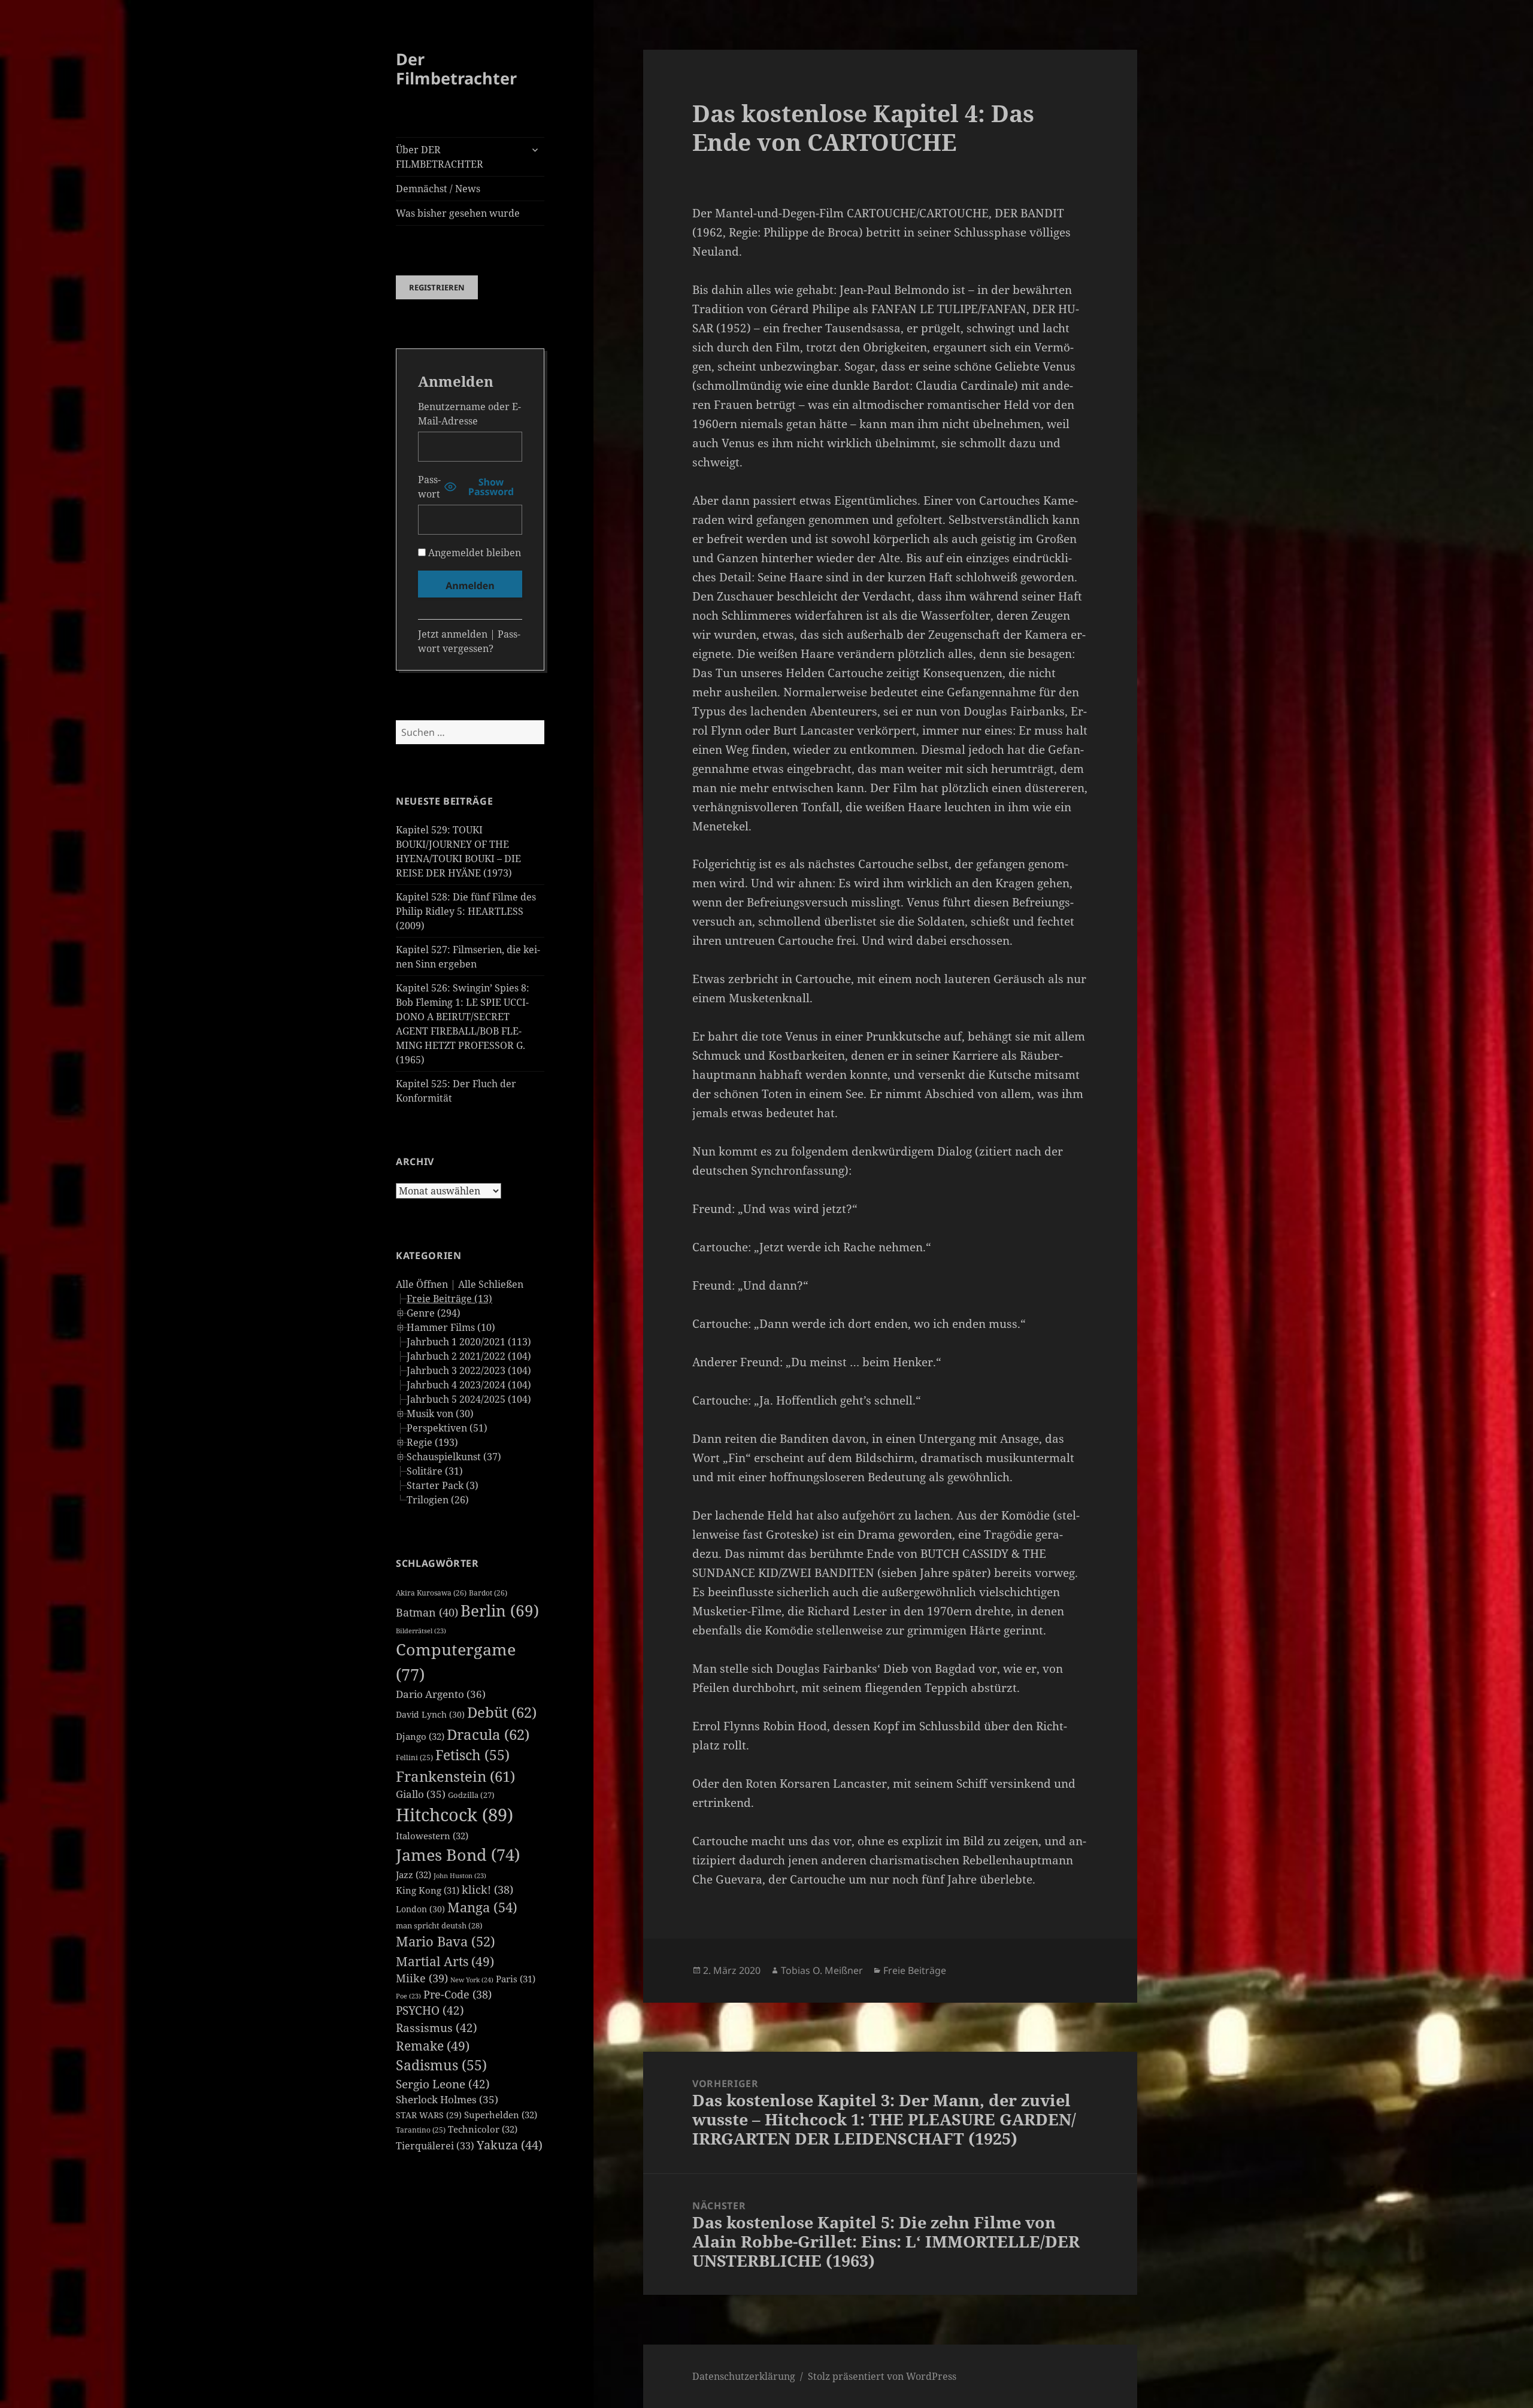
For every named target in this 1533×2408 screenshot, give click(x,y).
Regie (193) (432, 1442)
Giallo (421, 1794)
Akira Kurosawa (431, 1593)
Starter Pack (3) (443, 1485)
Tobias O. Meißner (822, 1970)
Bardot (488, 1593)
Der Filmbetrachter (456, 69)
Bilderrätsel (421, 1631)
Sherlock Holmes (447, 2099)
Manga (482, 1907)
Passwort (429, 487)
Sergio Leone (443, 2084)
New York (472, 1980)
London (420, 1909)
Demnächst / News (438, 189)
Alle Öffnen (422, 1284)
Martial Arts (445, 1961)
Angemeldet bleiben (473, 553)
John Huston (460, 1876)
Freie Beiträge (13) (449, 1299)
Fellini (414, 1758)
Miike (422, 1978)
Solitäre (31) (435, 1471)
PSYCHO (430, 2010)
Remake (433, 2045)
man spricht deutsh (439, 1925)
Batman (427, 1612)
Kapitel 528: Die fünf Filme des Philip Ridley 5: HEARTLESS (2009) (466, 911)
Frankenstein (455, 1776)
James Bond (458, 1854)
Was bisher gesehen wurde (458, 213)
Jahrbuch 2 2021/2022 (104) (469, 1356)
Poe (408, 1996)
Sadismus (441, 2065)
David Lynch (430, 1714)
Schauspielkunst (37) (454, 1457)
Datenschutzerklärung (744, 2376)
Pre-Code (458, 1994)
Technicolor (483, 2129)
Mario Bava (446, 1941)
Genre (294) (434, 1313)
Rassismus (437, 2028)
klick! (487, 1890)
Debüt (502, 1712)
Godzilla (471, 1795)
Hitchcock (455, 1815)
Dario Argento (441, 1694)
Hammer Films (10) (451, 1327)
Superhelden (501, 2115)
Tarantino (421, 2130)
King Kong (428, 1890)
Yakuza (510, 2145)
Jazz (413, 1875)
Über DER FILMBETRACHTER (440, 157)
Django (420, 1736)
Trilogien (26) (438, 1500)
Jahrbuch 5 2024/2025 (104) (469, 1399)
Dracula (488, 1734)
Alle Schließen (491, 1284)
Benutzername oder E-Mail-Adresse (469, 414)
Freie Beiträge (915, 1970)
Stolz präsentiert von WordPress (882, 2376)
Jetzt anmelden (453, 634)
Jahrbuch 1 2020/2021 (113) (469, 1342)
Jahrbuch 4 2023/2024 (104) (469, 1385)
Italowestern (432, 1836)
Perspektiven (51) (447, 1428)
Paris (516, 1979)
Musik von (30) (440, 1414)
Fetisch (472, 1755)
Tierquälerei (435, 2146)
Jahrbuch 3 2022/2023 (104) (469, 1370)
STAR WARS (429, 2115)
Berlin (500, 1611)
